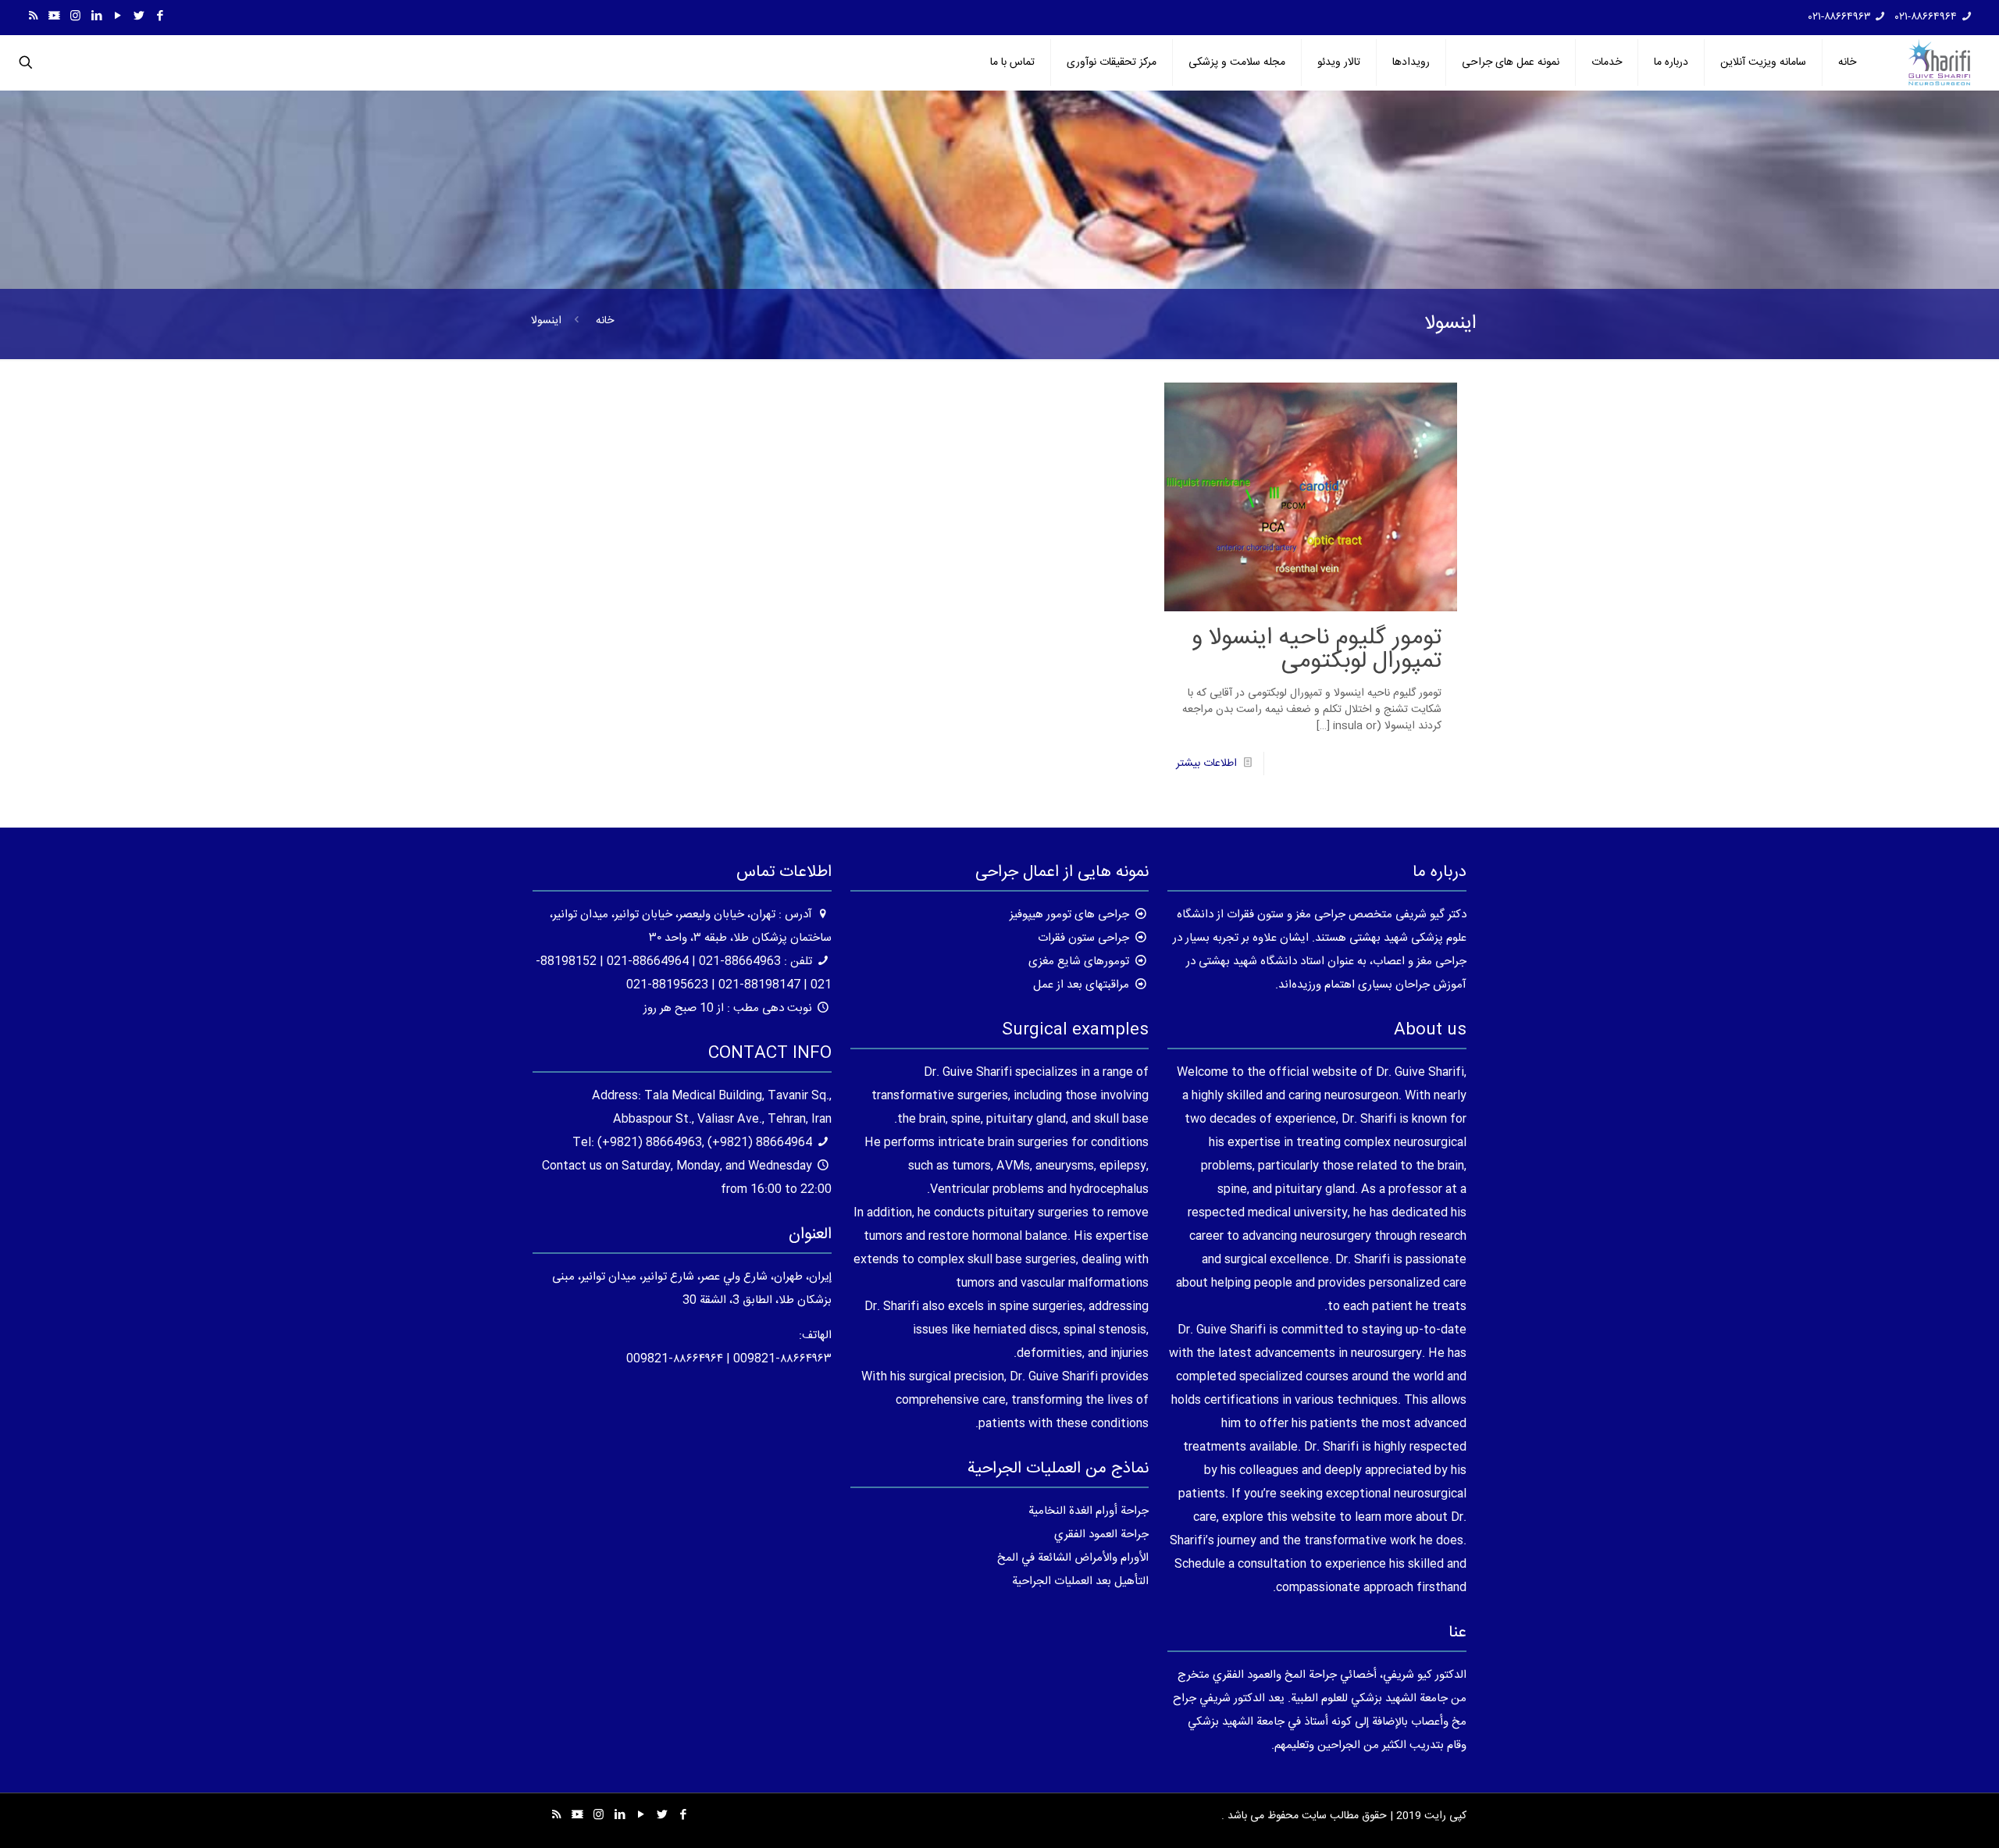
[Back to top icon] (1924, 1816)
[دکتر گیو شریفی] (1939, 62)
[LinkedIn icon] (96, 17)
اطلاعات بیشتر (1206, 764)
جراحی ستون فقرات (1083, 938)
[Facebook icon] (160, 17)
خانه (605, 321)
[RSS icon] (33, 17)
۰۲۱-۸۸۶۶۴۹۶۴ (1926, 17)
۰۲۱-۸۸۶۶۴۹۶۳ (1840, 17)
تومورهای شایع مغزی (1079, 961)
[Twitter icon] (139, 17)
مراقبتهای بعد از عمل (1081, 985)
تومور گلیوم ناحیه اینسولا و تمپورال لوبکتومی (1317, 650)
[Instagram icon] (75, 17)
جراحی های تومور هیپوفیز (1069, 915)
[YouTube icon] (118, 17)
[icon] (54, 17)
